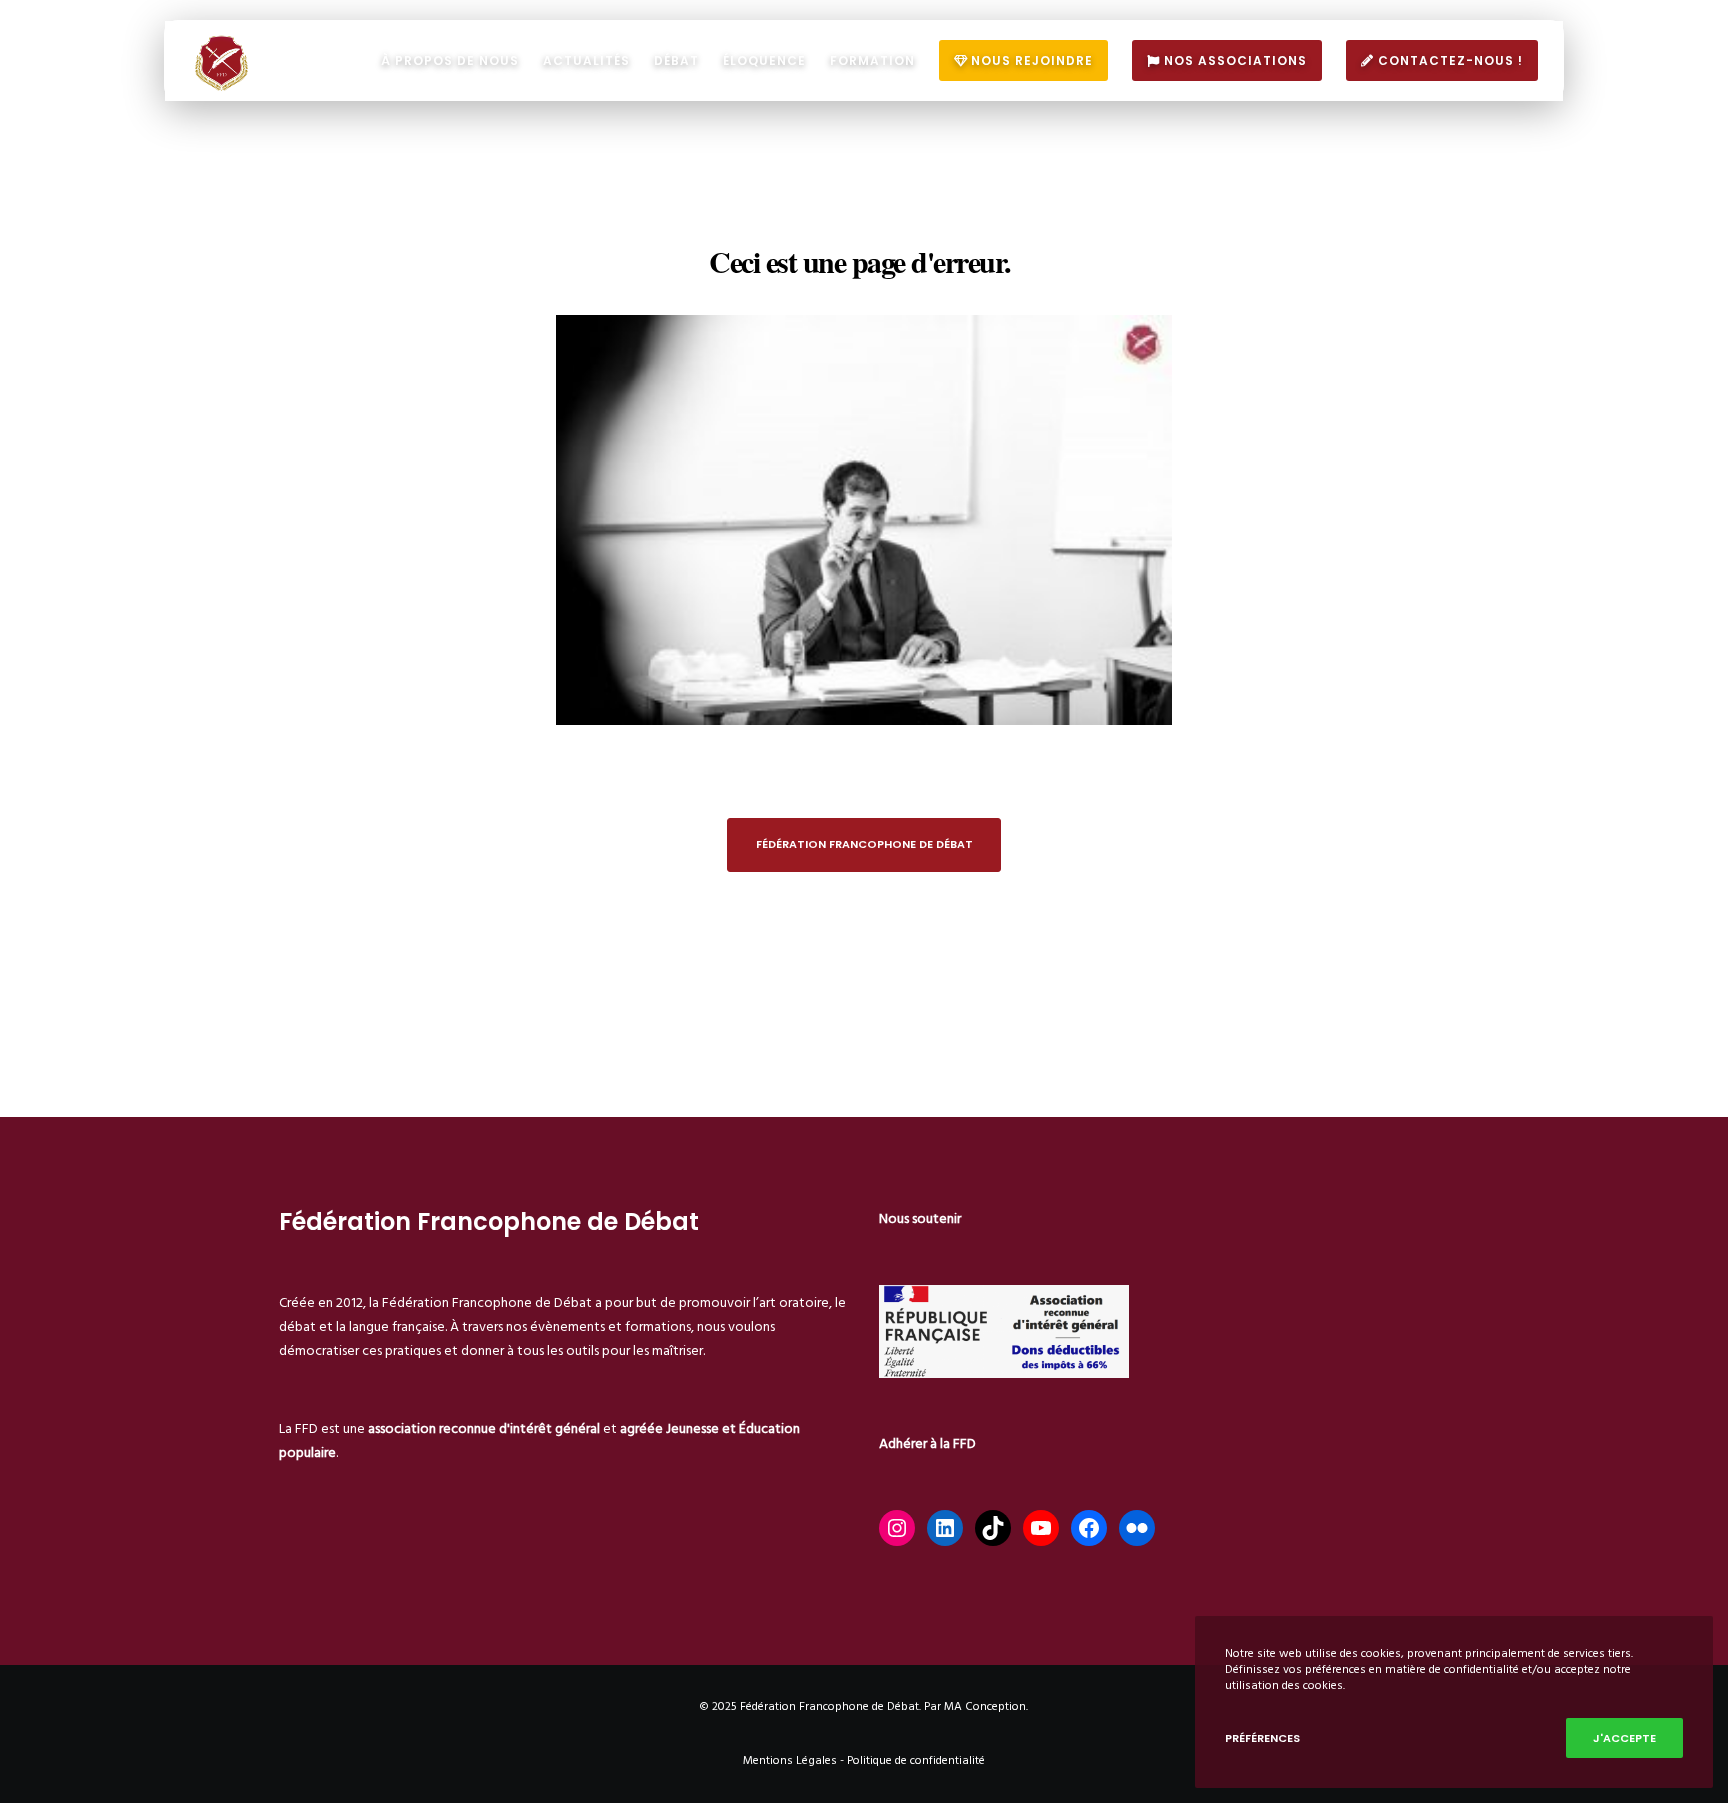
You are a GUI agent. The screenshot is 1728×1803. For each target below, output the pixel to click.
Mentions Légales (790, 1760)
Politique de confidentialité (916, 1760)
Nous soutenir (920, 1218)
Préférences (1262, 1738)
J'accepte (1624, 1738)
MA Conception (985, 1706)
